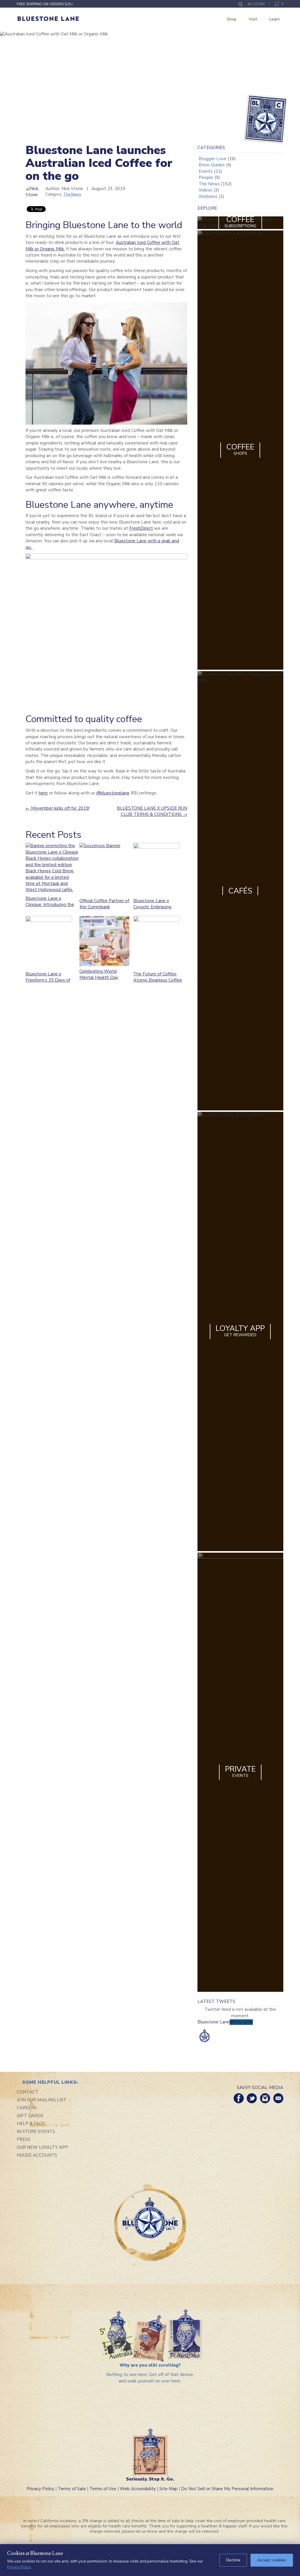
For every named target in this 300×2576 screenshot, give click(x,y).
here (43, 793)
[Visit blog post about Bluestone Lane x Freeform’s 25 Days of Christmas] (51, 942)
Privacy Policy (40, 2489)
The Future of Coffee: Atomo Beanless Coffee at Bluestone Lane (158, 980)
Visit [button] (253, 19)
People (206, 177)
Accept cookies (272, 2560)
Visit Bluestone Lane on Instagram (265, 2098)
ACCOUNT (256, 4)
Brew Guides (212, 165)
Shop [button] (232, 19)
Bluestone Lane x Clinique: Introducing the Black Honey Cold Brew (50, 905)
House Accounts (37, 2155)
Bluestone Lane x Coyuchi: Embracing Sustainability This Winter (152, 910)
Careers (27, 2108)
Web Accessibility (138, 2489)
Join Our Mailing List (42, 2100)
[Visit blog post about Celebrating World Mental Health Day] (104, 941)
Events (206, 171)
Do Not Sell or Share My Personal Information (227, 2489)
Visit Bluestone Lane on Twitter (252, 2098)
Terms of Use (103, 2489)
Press (24, 2139)
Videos (206, 190)
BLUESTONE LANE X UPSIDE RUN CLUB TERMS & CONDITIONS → (152, 811)
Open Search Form (240, 4)
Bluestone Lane (48, 19)
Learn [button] (275, 19)
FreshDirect (141, 528)
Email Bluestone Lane (278, 2098)
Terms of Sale (72, 2489)
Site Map (168, 2489)
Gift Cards (30, 2116)
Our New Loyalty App (42, 2147)
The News (72, 194)
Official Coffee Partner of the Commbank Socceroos (104, 907)
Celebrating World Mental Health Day (99, 974)
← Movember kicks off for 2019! (57, 808)
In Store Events (36, 2131)
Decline (233, 2560)
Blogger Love (213, 159)
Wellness (208, 196)
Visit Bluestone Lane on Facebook (239, 2098)
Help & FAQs (31, 2124)
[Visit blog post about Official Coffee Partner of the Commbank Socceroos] (106, 869)
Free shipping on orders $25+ (45, 4)
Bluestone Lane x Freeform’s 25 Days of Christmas (48, 980)
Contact (28, 2092)
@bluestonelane (113, 793)
